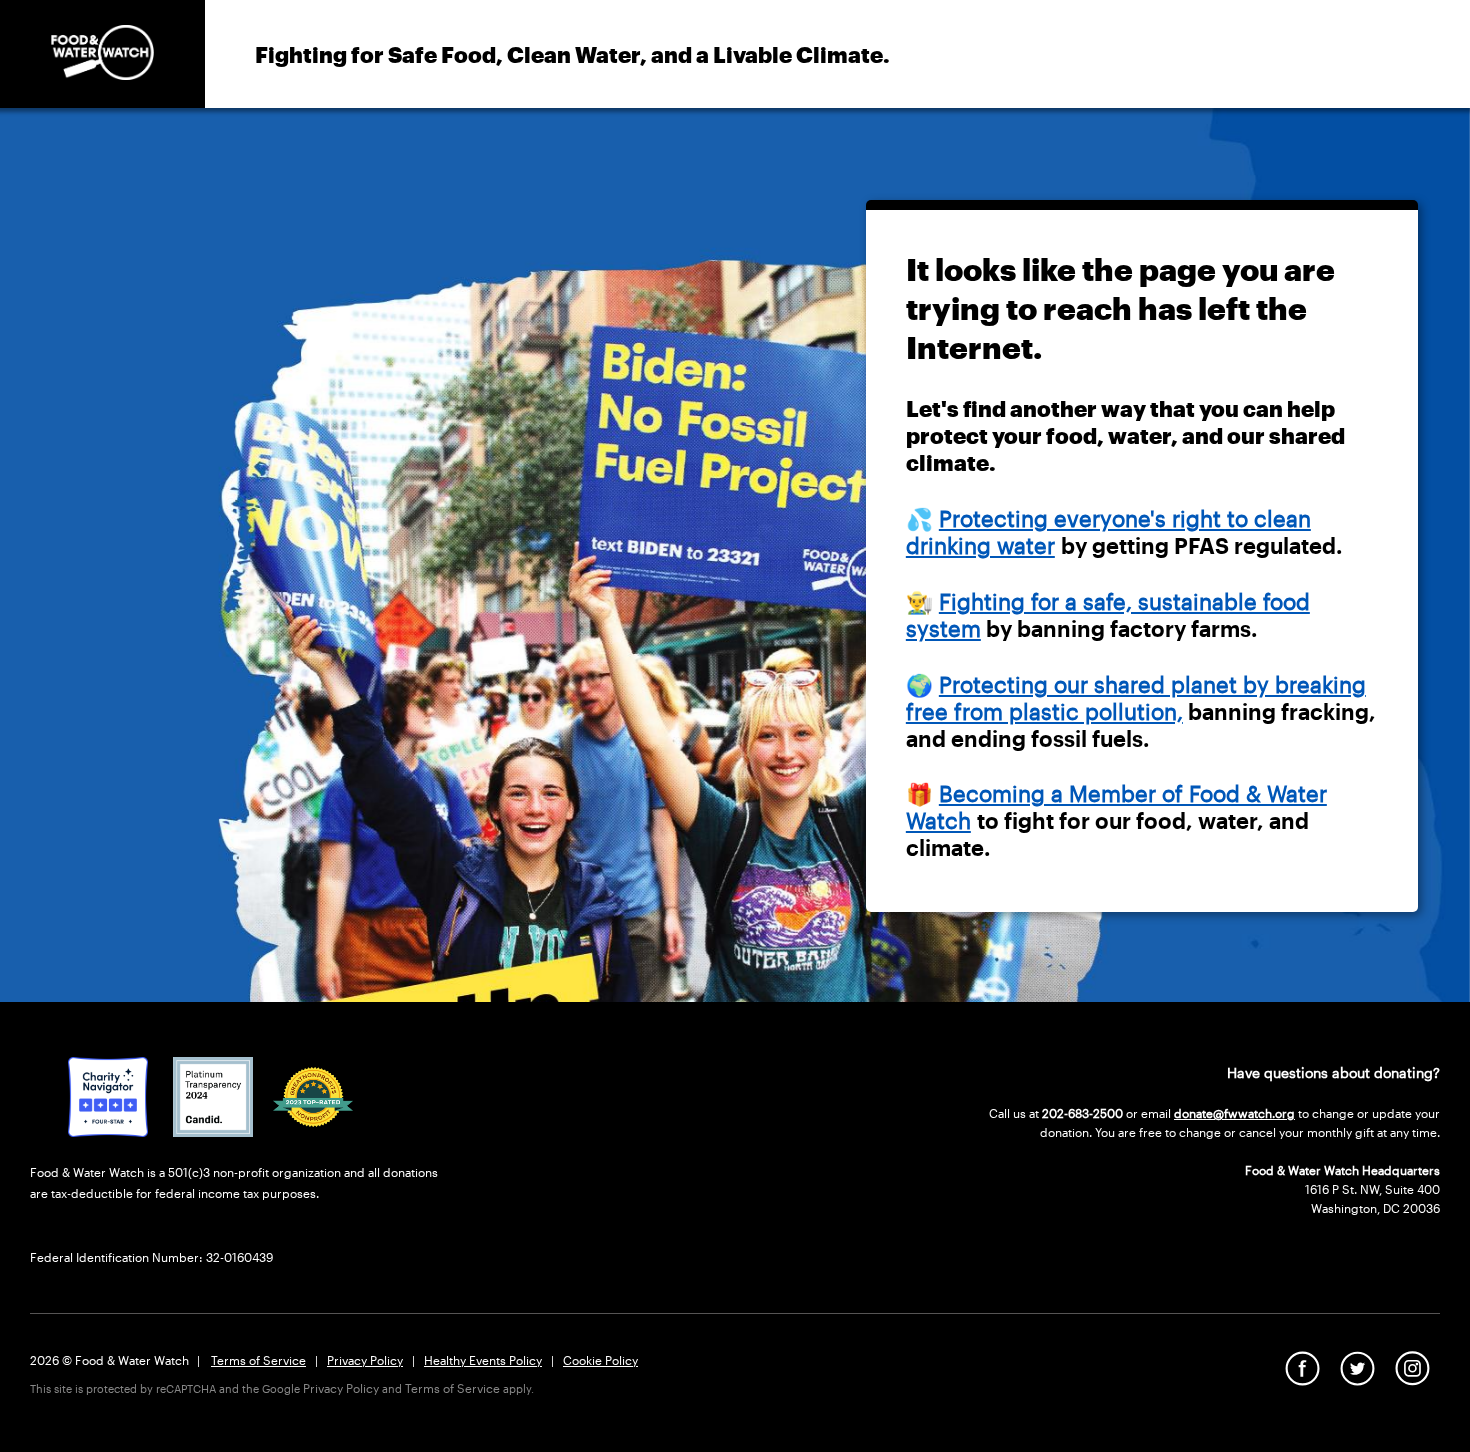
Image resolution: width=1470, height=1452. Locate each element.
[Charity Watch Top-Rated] (108, 1130)
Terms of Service (258, 1360)
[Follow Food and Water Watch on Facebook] (1302, 1379)
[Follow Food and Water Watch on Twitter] (1357, 1379)
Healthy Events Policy (483, 1360)
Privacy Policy (365, 1360)
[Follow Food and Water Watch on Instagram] (1412, 1379)
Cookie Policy (600, 1360)
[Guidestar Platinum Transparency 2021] (213, 1130)
